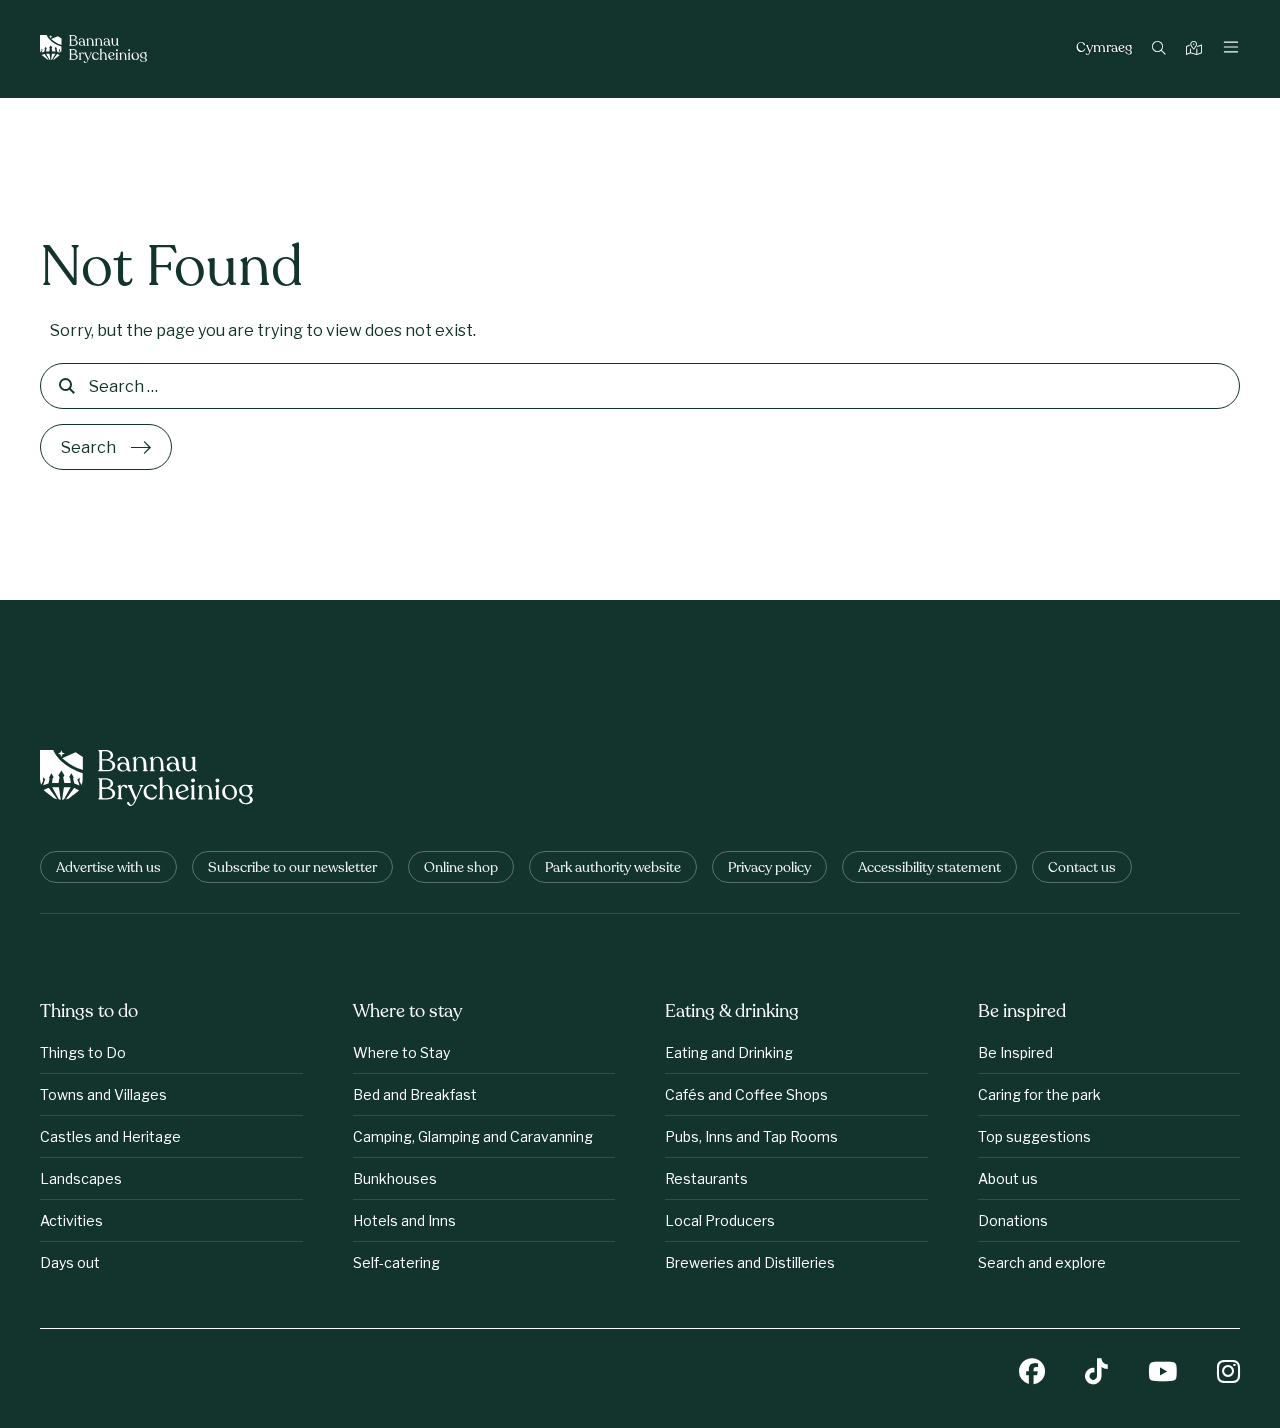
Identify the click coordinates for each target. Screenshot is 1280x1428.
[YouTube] (1162, 1373)
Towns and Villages (103, 1094)
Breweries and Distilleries (750, 1262)
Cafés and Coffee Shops (746, 1094)
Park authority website (613, 868)
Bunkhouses (395, 1178)
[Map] (1196, 49)
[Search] (1161, 49)
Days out (70, 1262)
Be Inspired (1015, 1052)
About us (1008, 1178)
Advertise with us (108, 868)
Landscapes (81, 1178)
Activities (71, 1220)
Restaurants (706, 1178)
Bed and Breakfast (415, 1094)
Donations (1013, 1220)
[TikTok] (1096, 1373)
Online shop (461, 868)
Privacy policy (769, 868)
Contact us (1082, 868)
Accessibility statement (929, 868)
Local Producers (720, 1220)
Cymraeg (1104, 49)
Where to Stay (401, 1052)
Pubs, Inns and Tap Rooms (751, 1136)
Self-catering (396, 1262)
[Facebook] (1032, 1373)
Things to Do (83, 1052)
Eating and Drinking (729, 1052)
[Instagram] (1228, 1373)
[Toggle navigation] (1231, 49)
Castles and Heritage (110, 1136)
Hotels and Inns (404, 1220)
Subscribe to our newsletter (292, 868)
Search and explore (1042, 1262)
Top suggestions (1034, 1136)
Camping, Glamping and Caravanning (473, 1136)
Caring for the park (1039, 1094)
